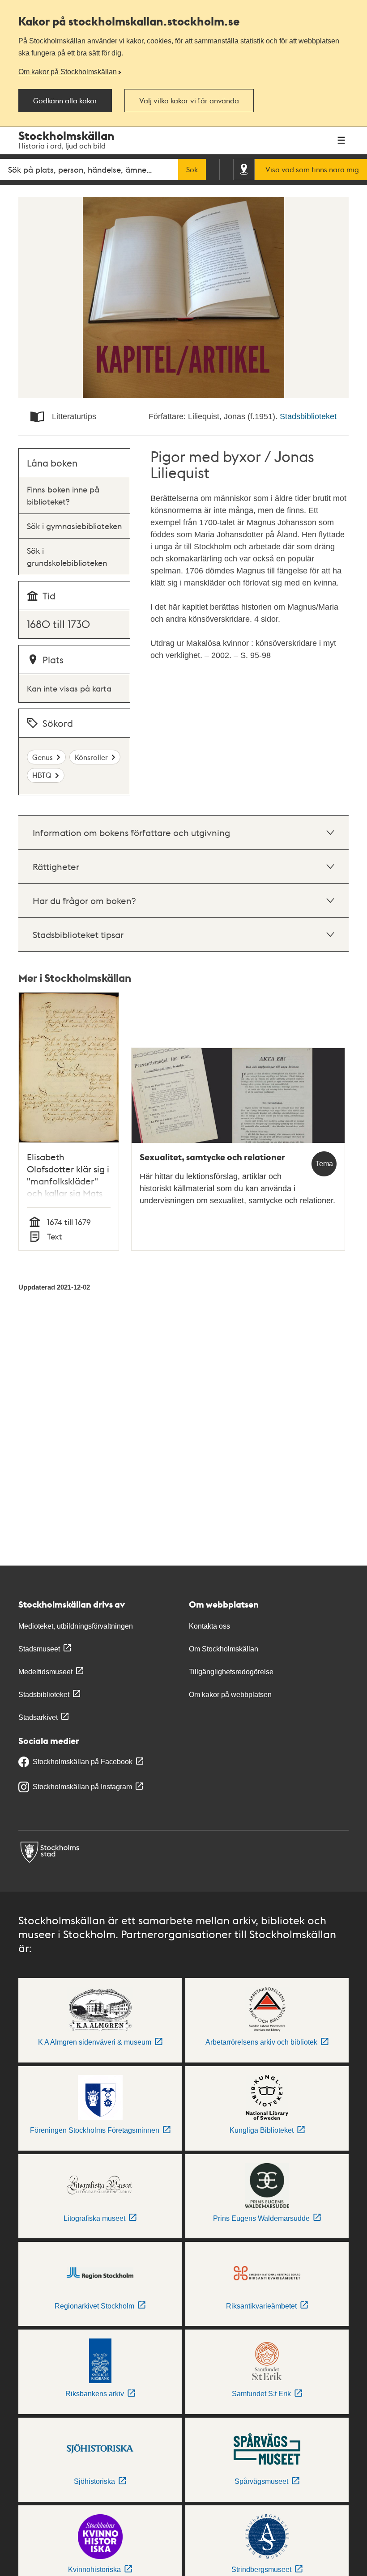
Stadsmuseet (39, 1649)
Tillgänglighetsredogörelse (231, 1672)
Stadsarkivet (38, 1717)
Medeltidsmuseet (45, 1672)
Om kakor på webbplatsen (230, 1695)
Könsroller (91, 757)
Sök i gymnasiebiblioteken (74, 526)
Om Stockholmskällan (224, 1649)
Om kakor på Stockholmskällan (68, 72)
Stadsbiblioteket (308, 416)
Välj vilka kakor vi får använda (189, 101)
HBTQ (42, 775)
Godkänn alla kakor (65, 101)
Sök (192, 170)
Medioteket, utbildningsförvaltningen (76, 1626)
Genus (43, 757)
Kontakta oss (209, 1626)
